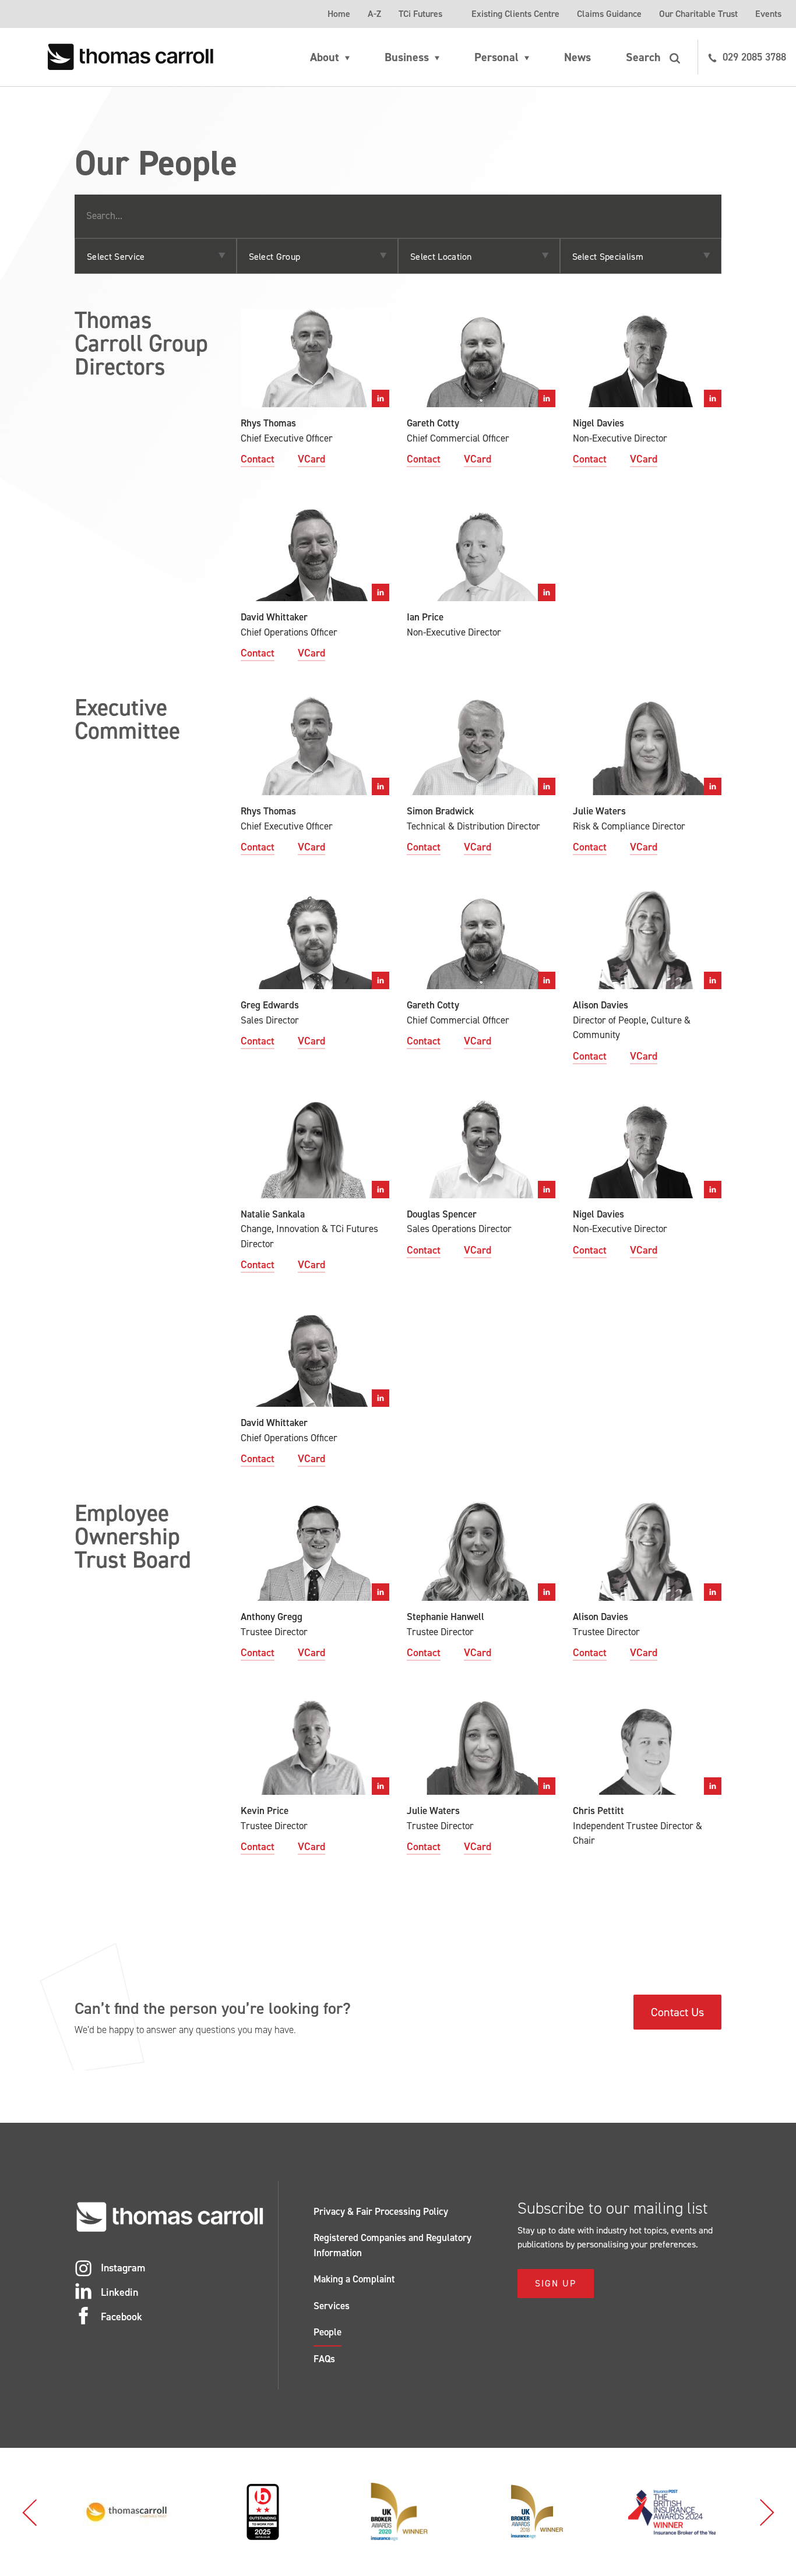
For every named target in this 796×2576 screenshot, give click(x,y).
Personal (496, 57)
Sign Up (556, 2283)
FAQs (324, 2359)
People (327, 2332)
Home (339, 14)
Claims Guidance (609, 14)
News (577, 57)
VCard (311, 459)
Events (768, 14)
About (325, 57)
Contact (258, 459)
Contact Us (677, 2012)
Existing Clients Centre (515, 14)
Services (332, 2306)
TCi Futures (420, 14)
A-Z (374, 14)
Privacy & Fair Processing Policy (381, 2211)
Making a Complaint (354, 2279)
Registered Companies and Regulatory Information (392, 2245)
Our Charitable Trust (698, 14)
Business (407, 57)
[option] (126, 2512)
